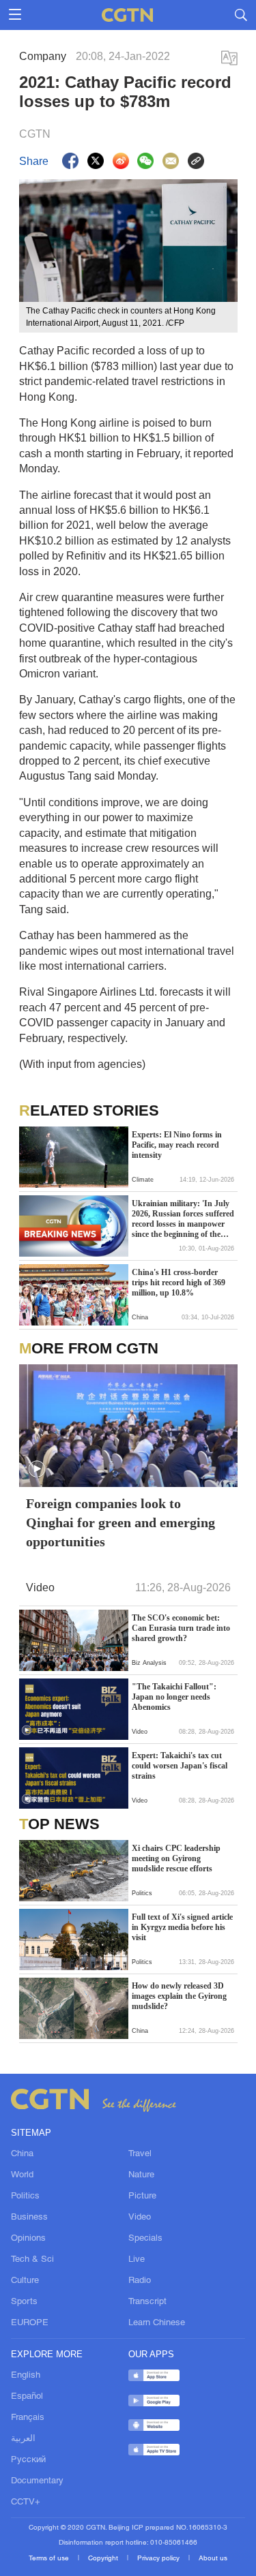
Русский (28, 2460)
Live (137, 2260)
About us (213, 2559)
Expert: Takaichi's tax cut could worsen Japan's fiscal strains (180, 1766)
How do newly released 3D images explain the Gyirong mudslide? (179, 1996)
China (22, 2154)
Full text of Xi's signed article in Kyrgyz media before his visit (182, 1927)
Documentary (37, 2481)
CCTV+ (26, 2502)
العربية (23, 2439)
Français (28, 2418)
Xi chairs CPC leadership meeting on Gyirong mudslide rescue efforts (176, 1858)
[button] (37, 1469)
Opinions (28, 2239)
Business (29, 2218)
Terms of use (50, 2559)
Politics (25, 2196)
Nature (141, 2175)
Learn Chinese (157, 2323)
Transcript (147, 2302)
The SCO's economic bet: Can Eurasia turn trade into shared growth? (181, 1628)
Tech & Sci (32, 2260)
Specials (145, 2239)
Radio (140, 2281)
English (26, 2376)
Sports (24, 2302)
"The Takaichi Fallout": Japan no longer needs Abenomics (174, 1697)
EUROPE (30, 2323)
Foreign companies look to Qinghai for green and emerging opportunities (120, 1522)
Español (27, 2397)
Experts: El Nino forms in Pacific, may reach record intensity (177, 1145)
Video (140, 2218)
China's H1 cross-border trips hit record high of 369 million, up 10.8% (179, 1283)
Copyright (104, 2559)
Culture (25, 2281)
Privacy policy (159, 2559)
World (22, 2175)
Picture (142, 2196)
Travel (140, 2154)
